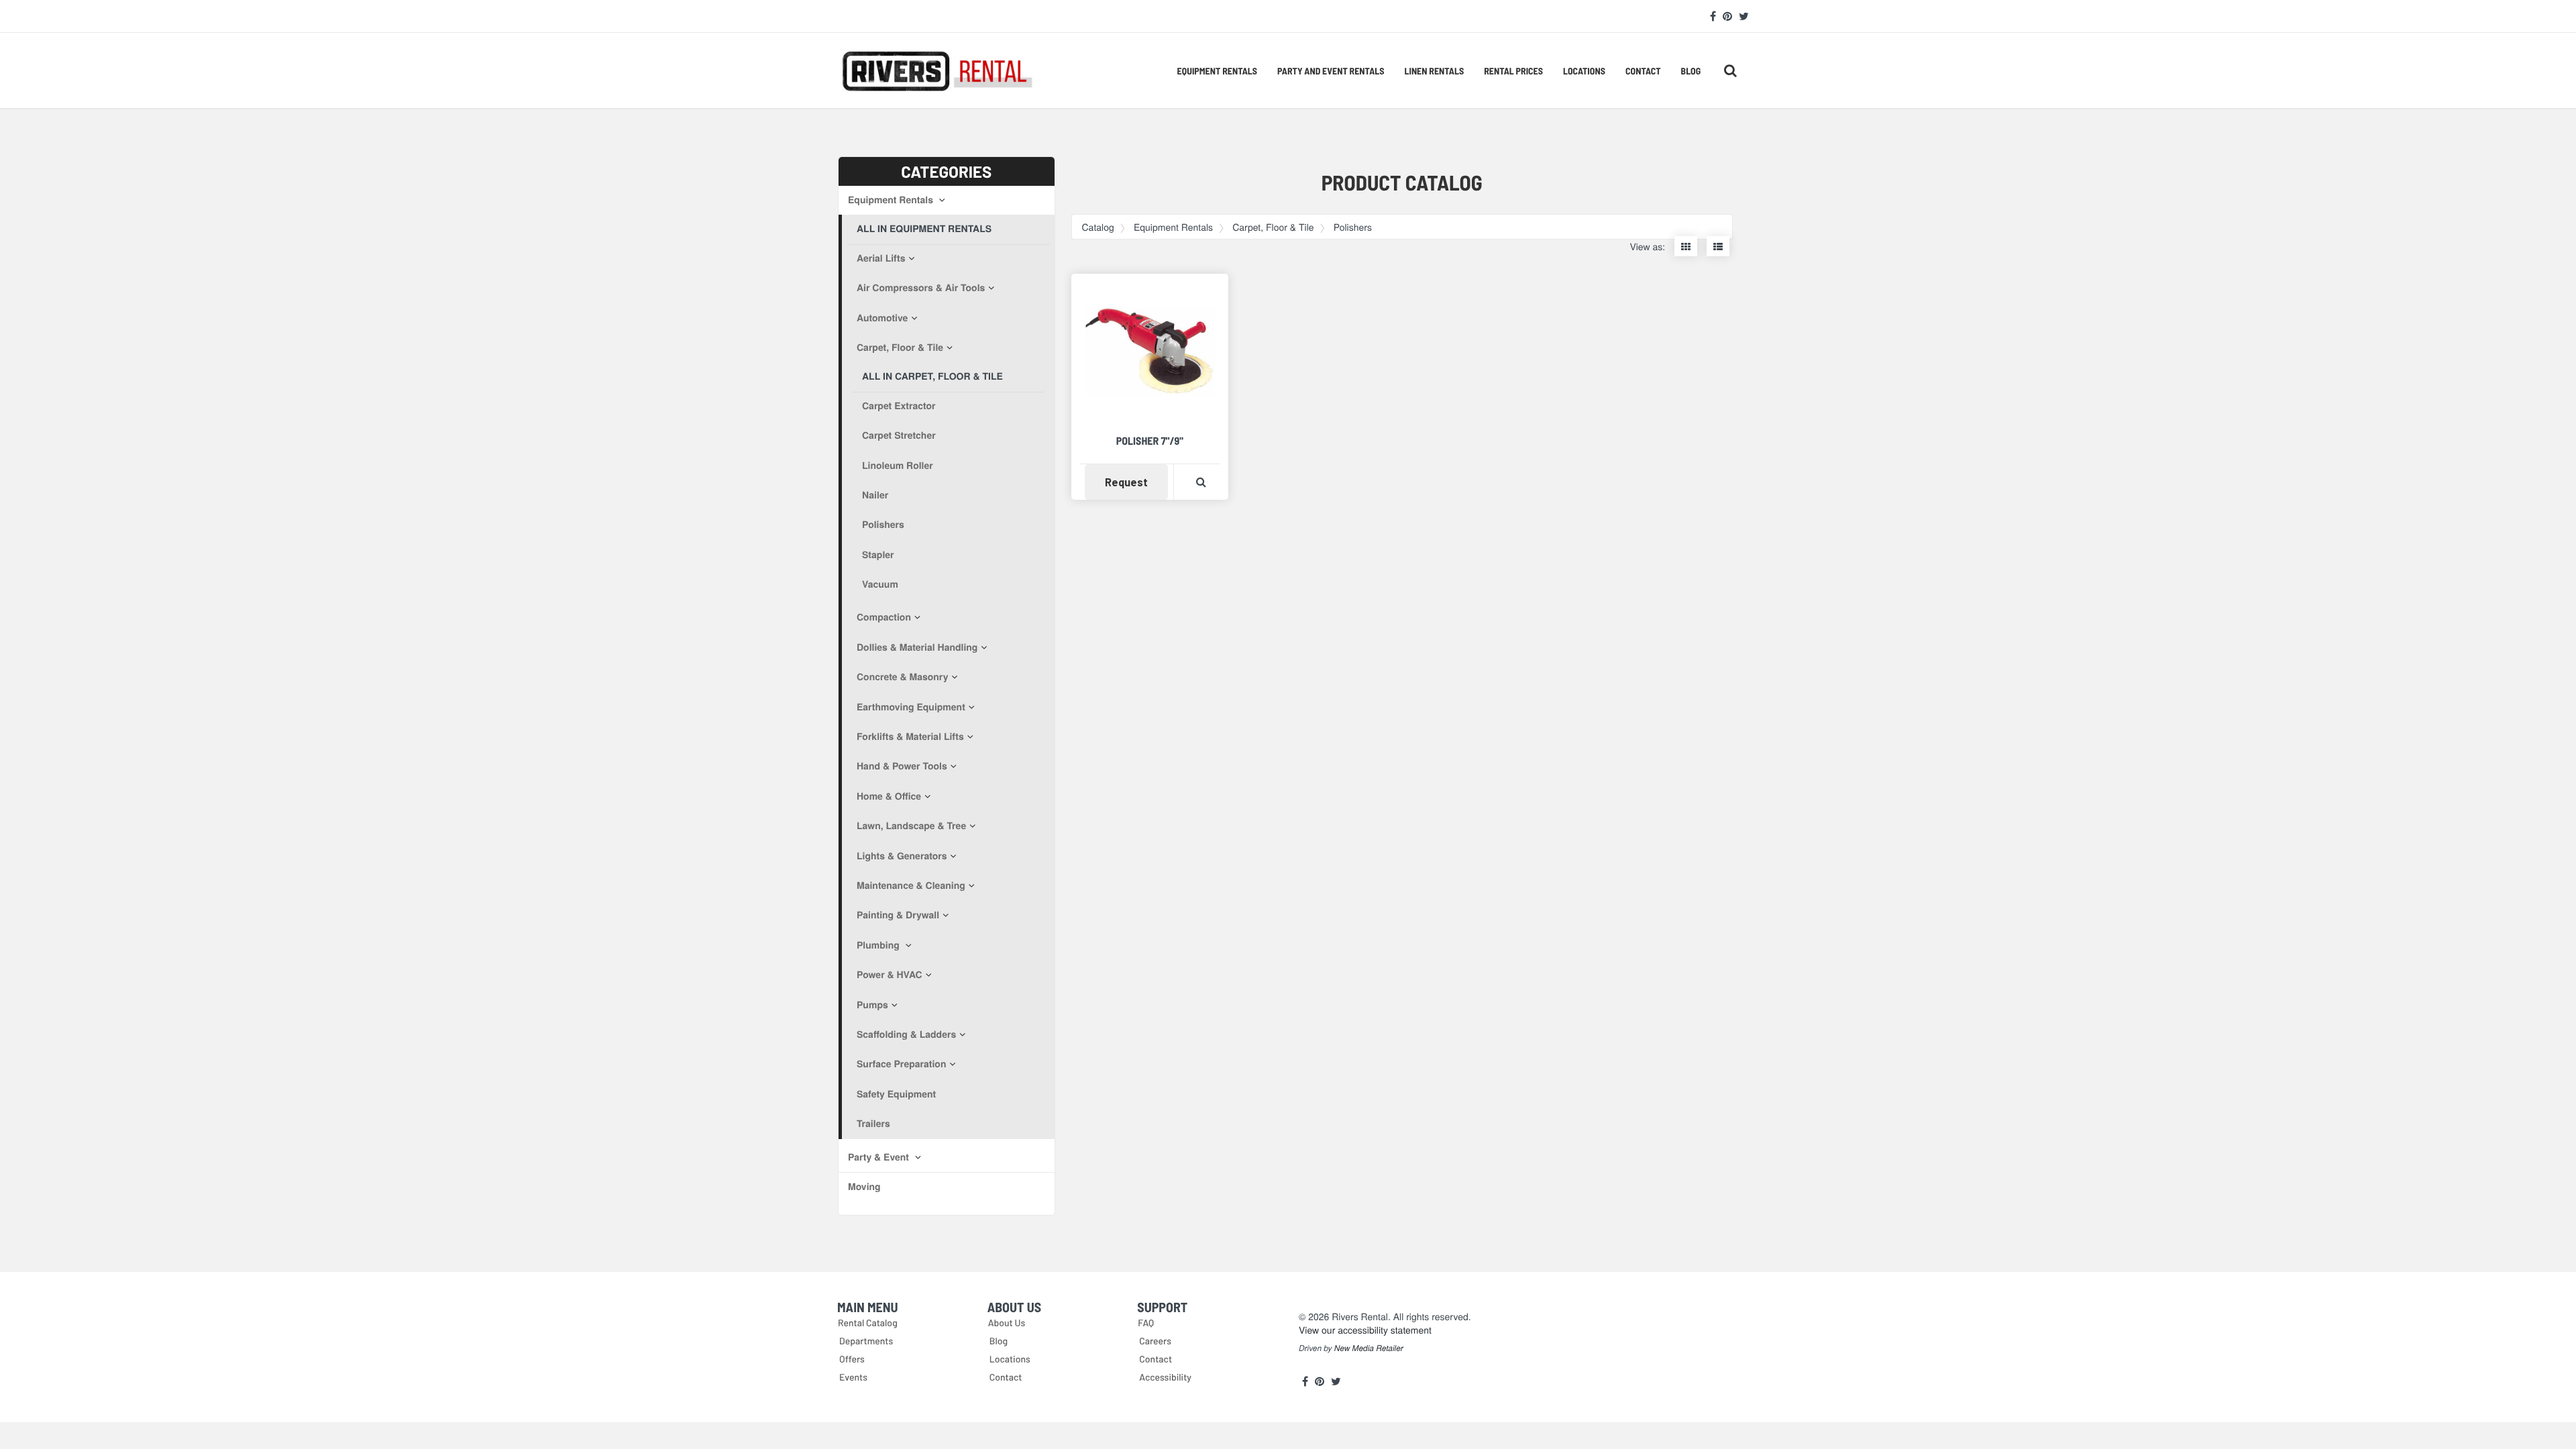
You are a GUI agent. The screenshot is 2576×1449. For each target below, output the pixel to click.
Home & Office (889, 796)
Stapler (878, 555)
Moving (864, 1187)
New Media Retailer (1369, 1348)
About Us (1007, 1323)
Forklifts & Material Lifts (910, 737)
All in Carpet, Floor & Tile (932, 376)
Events (853, 1377)
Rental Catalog (868, 1323)
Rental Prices (1513, 71)
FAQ (1146, 1323)
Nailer (875, 495)
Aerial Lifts (881, 258)
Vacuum (880, 584)
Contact (1643, 71)
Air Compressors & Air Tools (921, 288)
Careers (1155, 1341)
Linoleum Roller (898, 466)
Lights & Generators (902, 856)
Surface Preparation (901, 1064)
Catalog (1098, 227)
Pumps (872, 1005)
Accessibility (1165, 1377)
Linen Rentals (1434, 71)
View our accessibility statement (1365, 1330)
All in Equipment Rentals (924, 229)
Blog (1691, 71)
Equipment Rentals (1217, 71)
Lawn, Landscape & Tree (911, 826)
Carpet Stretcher (899, 435)
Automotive (882, 318)
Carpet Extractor (899, 406)
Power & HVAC (890, 975)
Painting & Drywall (898, 915)
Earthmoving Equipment (911, 707)
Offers (852, 1359)
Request (1136, 482)
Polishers (883, 525)
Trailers (873, 1124)
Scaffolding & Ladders (906, 1034)
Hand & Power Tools (902, 766)
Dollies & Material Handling (917, 647)
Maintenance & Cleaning (911, 885)
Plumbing (879, 945)
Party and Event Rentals (1331, 71)
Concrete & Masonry (902, 677)
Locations (1584, 71)
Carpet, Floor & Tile (900, 347)
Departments (866, 1341)
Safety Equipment (896, 1094)
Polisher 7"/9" (1150, 441)
